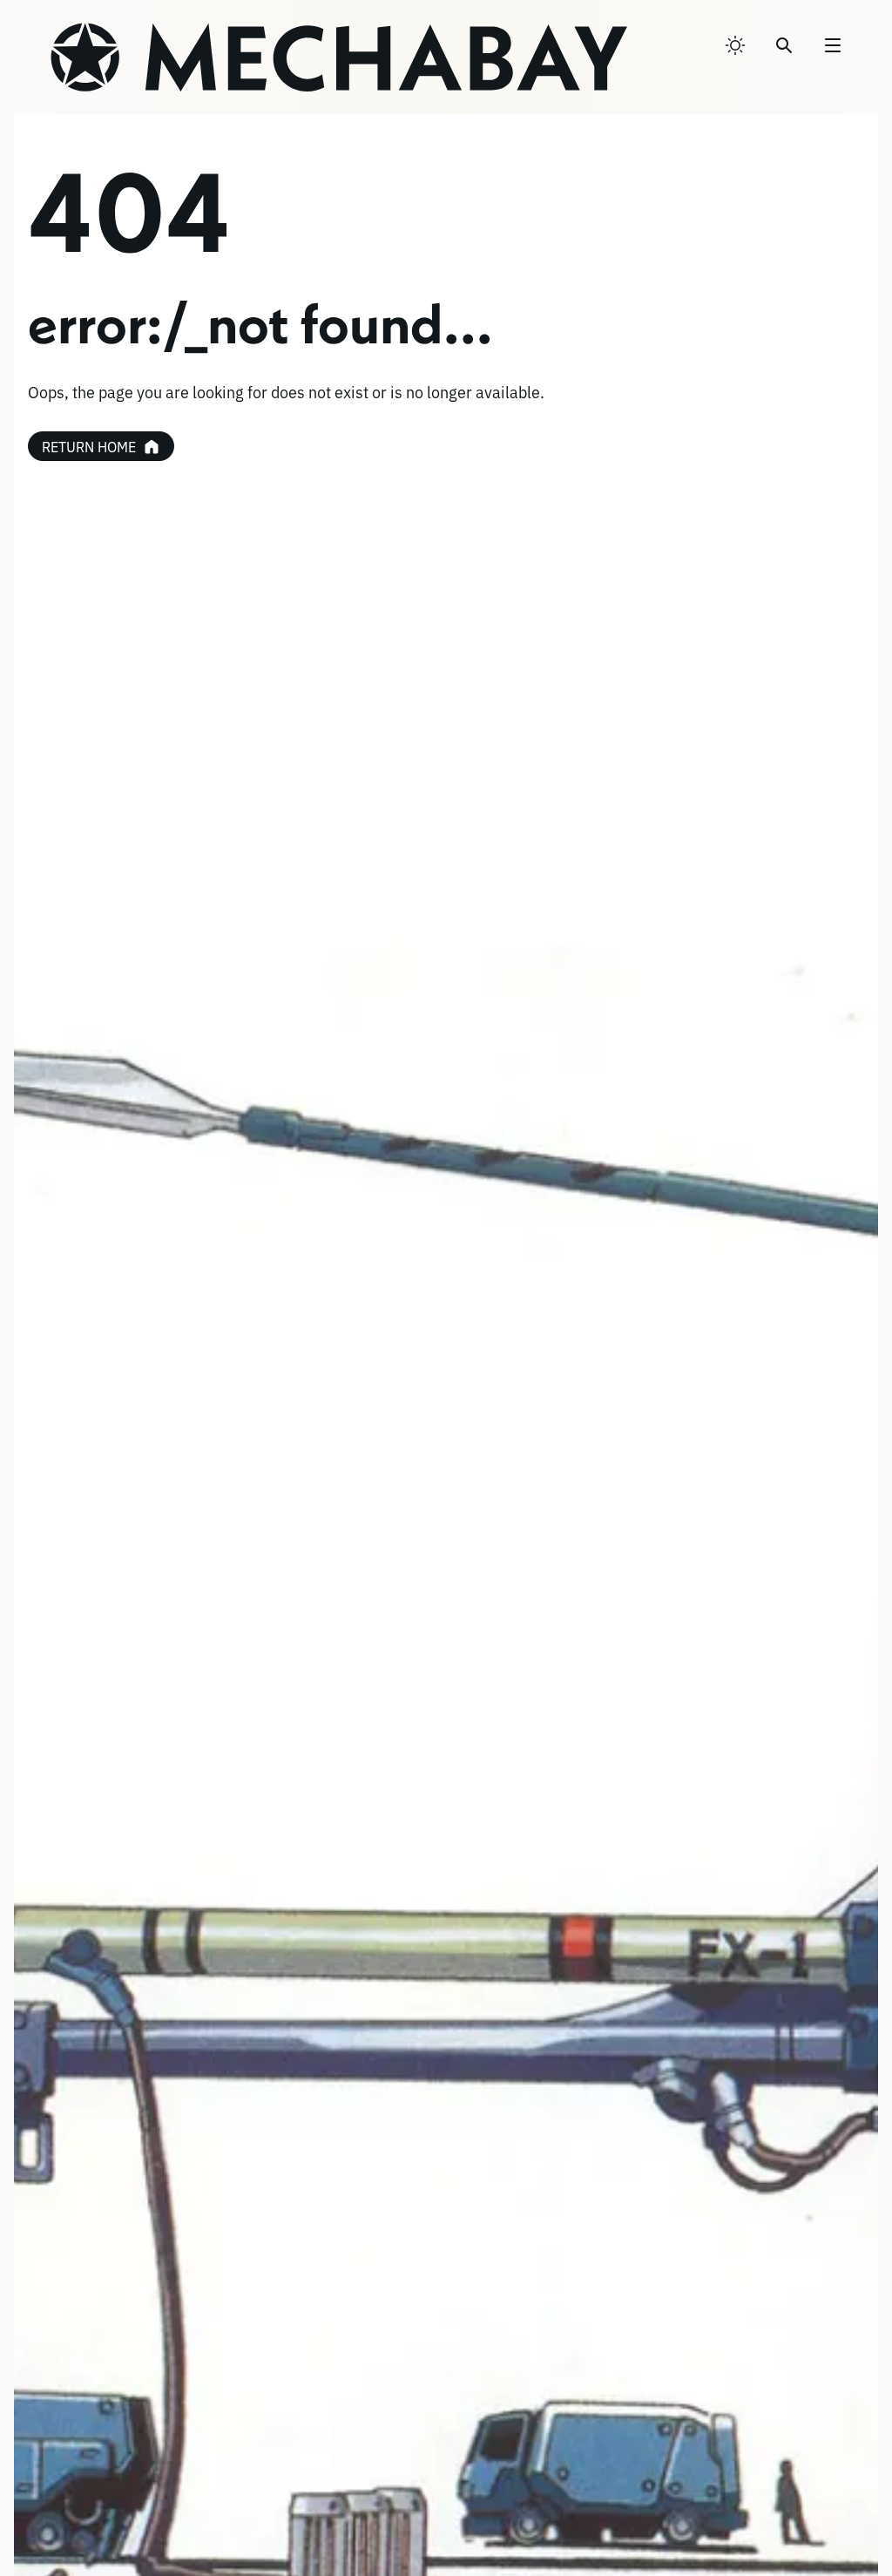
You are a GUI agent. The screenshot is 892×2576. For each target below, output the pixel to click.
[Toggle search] (784, 45)
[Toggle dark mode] (735, 45)
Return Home (89, 446)
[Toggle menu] (833, 45)
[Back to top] (842, 2519)
